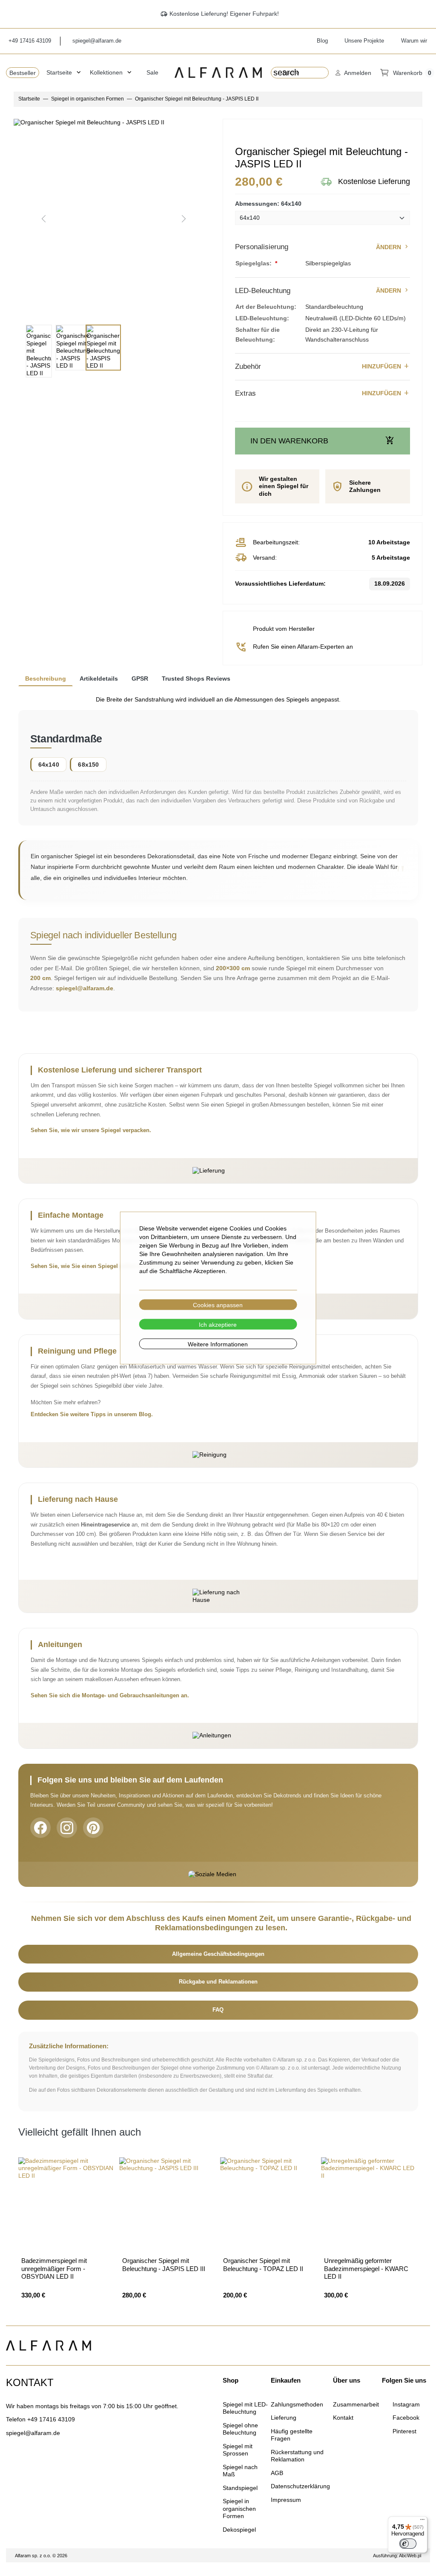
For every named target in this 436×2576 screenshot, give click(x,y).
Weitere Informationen (218, 1344)
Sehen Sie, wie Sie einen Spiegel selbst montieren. (98, 1266)
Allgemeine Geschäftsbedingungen (218, 1954)
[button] (353, 73)
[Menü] (422, 2521)
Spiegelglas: (254, 263)
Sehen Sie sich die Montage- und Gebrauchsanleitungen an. (110, 1696)
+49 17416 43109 (51, 2419)
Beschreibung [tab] (46, 678)
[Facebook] (40, 1828)
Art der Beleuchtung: (266, 307)
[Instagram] (67, 1828)
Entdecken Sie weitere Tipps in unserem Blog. (92, 1414)
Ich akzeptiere (218, 1324)
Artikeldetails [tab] (99, 678)
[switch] (408, 2544)
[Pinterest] (93, 1828)
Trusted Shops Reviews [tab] (196, 678)
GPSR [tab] (140, 678)
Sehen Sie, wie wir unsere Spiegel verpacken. (91, 1130)
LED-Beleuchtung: (262, 318)
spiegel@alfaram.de (85, 988)
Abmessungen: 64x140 (268, 204)
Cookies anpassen (218, 1305)
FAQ (218, 2010)
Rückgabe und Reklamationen (218, 1982)
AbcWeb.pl (410, 2556)
